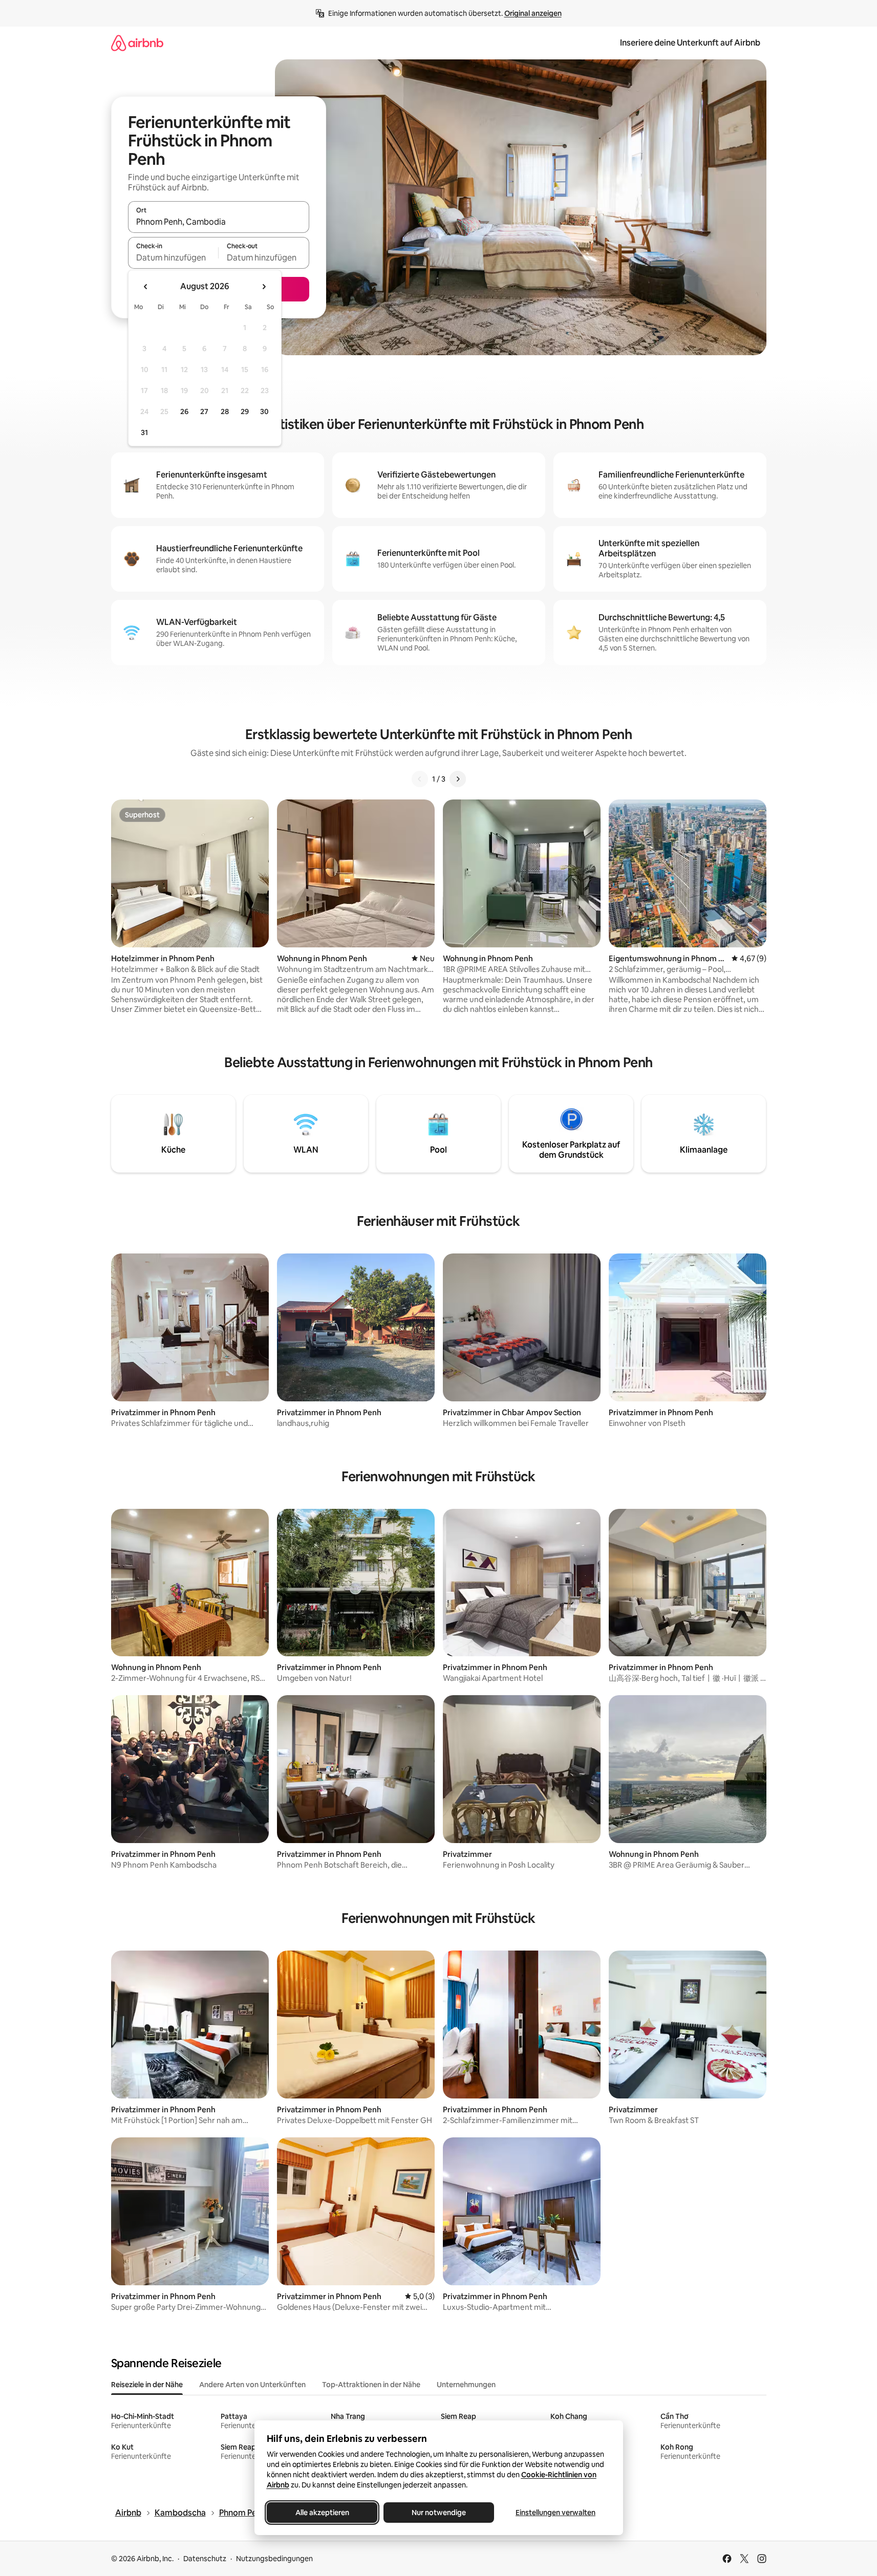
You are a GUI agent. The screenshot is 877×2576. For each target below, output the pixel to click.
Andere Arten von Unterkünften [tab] (252, 2385)
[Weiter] (458, 779)
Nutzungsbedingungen (274, 2559)
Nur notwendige (439, 2513)
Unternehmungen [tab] (466, 2385)
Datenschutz (205, 2559)
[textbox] (173, 257)
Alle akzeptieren (322, 2513)
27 (204, 412)
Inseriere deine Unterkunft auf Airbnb (690, 43)
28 (225, 412)
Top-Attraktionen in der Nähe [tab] (371, 2385)
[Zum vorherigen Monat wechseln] (146, 287)
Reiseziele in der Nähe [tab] (147, 2385)
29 (245, 412)
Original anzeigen (533, 13)
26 (184, 412)
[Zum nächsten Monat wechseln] (264, 287)
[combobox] (219, 222)
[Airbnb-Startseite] (137, 43)
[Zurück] (420, 779)
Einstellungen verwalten (555, 2513)
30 (264, 412)
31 (144, 432)
